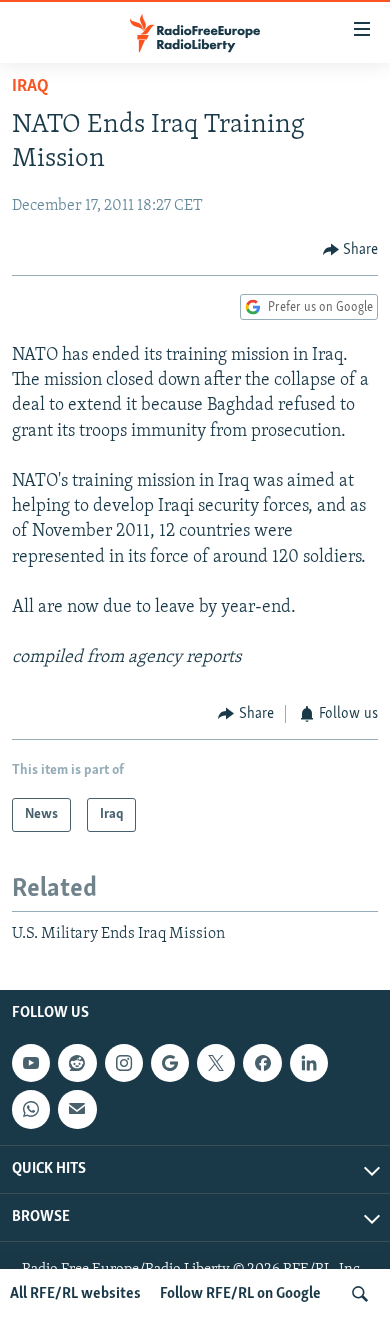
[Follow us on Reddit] (77, 1063)
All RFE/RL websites (75, 1294)
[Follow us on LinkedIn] (309, 1063)
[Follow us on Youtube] (31, 1063)
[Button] (351, 250)
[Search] (360, 1294)
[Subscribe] (77, 1110)
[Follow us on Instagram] (124, 1063)
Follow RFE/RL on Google (240, 1294)
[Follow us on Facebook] (262, 1063)
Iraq (30, 87)
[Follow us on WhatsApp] (31, 1110)
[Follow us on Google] (170, 1063)
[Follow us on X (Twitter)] (216, 1063)
